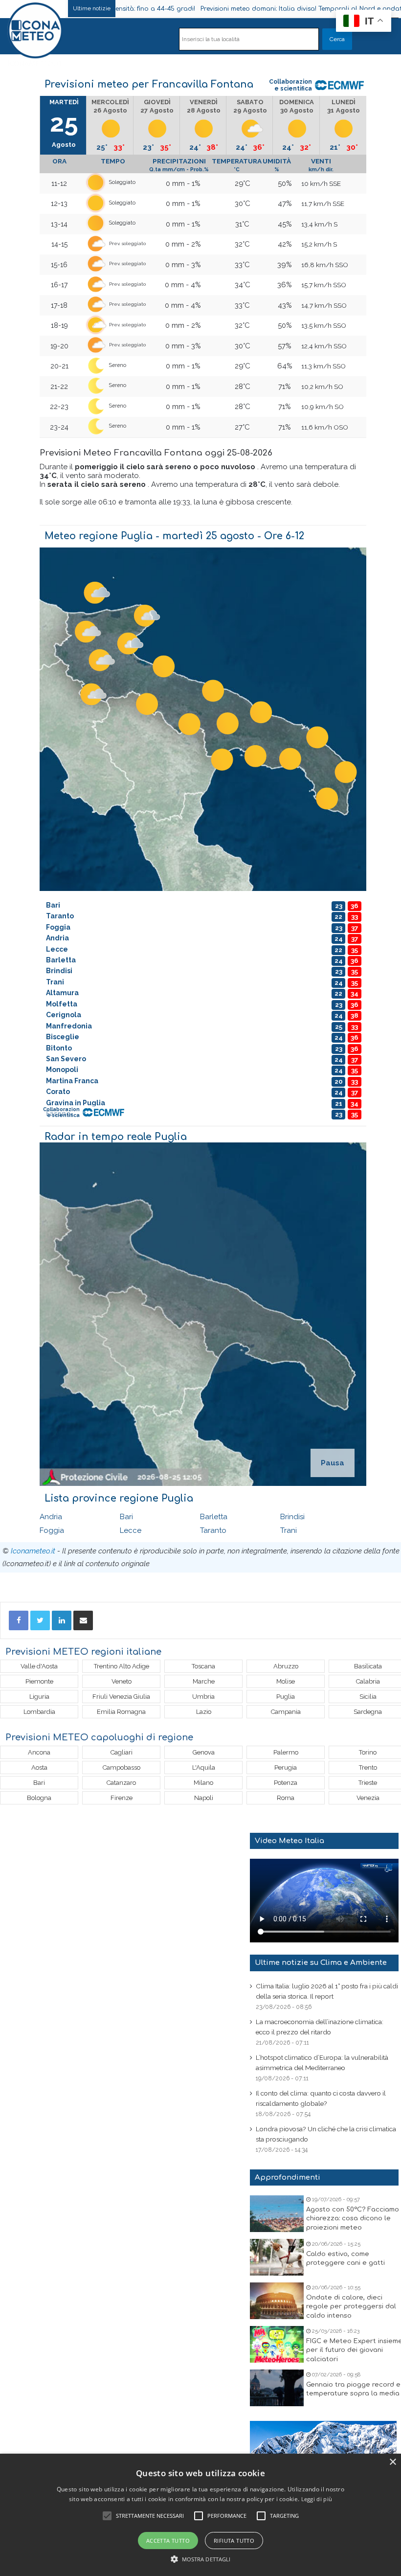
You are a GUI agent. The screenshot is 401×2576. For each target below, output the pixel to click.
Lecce (131, 1530)
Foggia (52, 1530)
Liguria (39, 1697)
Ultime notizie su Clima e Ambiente (321, 1963)
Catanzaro (121, 1783)
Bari (126, 1517)
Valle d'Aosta (39, 1666)
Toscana (203, 1666)
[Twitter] (40, 1620)
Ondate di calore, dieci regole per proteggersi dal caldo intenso (351, 2306)
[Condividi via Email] (83, 1620)
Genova (204, 1752)
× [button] (392, 2462)
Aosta (39, 1767)
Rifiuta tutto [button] (234, 2541)
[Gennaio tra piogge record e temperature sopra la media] (277, 2388)
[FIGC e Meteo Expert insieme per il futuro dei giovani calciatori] (277, 2344)
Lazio (204, 1712)
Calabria (368, 1681)
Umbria (203, 1697)
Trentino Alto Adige (122, 1666)
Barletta (214, 1517)
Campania (286, 1712)
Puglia (286, 1697)
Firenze (122, 1798)
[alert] (200, 2515)
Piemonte (39, 1681)
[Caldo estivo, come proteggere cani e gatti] (277, 2257)
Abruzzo (286, 1666)
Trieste (368, 1783)
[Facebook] (19, 1620)
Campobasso (122, 1767)
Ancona (39, 1752)
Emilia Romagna (121, 1712)
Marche (204, 1681)
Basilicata (368, 1666)
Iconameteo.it (33, 1551)
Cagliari (122, 1752)
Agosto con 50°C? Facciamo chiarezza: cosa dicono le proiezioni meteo (353, 2218)
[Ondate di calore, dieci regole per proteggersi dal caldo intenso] (277, 2301)
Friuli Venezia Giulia (121, 1697)
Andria (51, 1517)
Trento (368, 1767)
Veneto (122, 1681)
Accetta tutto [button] (168, 2541)
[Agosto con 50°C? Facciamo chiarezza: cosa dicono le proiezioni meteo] (277, 2214)
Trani (289, 1530)
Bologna (39, 1798)
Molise (286, 1681)
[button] (201, 2559)
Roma (286, 1798)
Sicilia (368, 1697)
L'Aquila (204, 1767)
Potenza (286, 1783)
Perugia (286, 1767)
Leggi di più (317, 2499)
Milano (203, 1783)
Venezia (368, 1798)
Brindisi (292, 1517)
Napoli (204, 1798)
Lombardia (39, 1712)
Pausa (333, 1463)
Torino (368, 1752)
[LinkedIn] (62, 1620)
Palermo (286, 1752)
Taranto (213, 1530)
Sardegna (368, 1712)
